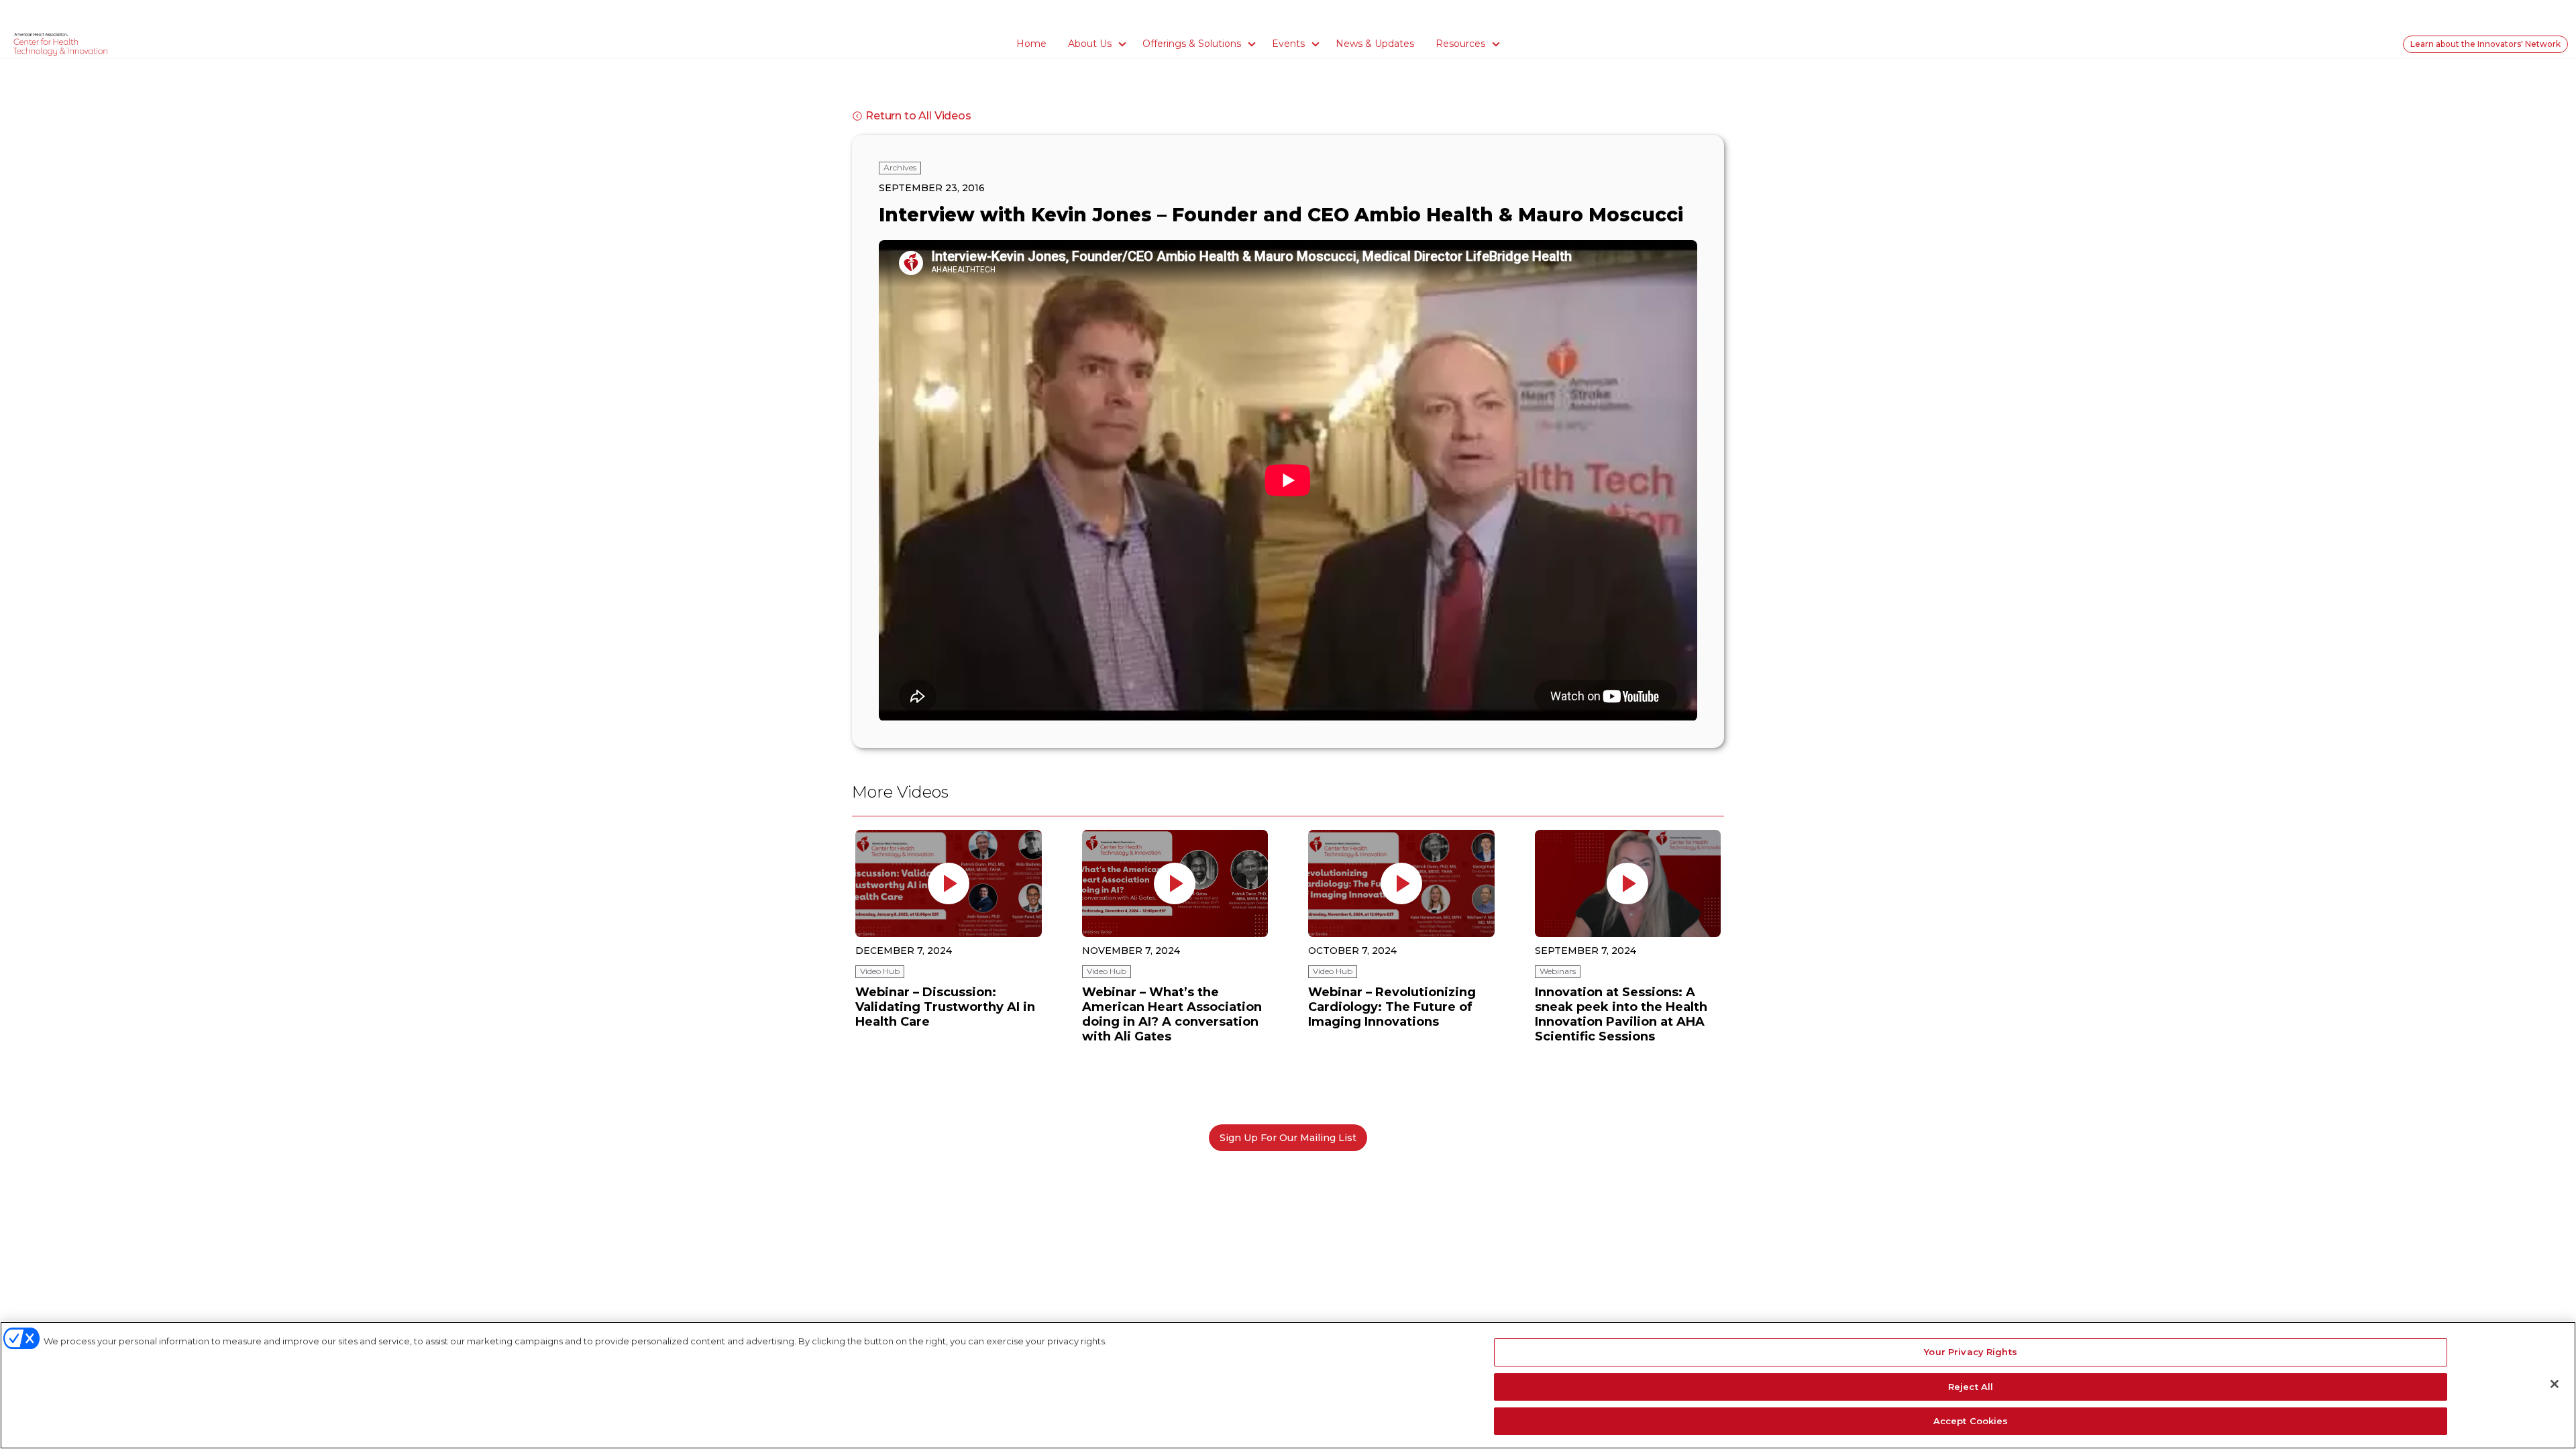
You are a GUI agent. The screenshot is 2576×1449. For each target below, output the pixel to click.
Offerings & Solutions (1192, 44)
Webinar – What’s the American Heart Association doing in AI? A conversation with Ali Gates (1172, 1014)
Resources (1460, 44)
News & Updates (1375, 44)
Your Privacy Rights (1970, 1352)
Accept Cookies (1971, 1421)
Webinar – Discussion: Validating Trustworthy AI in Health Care (945, 1007)
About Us (1090, 44)
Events (1288, 44)
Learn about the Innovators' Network (2485, 44)
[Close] (2555, 1384)
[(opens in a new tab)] (949, 883)
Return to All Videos (918, 116)
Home (1031, 44)
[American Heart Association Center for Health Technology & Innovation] (60, 44)
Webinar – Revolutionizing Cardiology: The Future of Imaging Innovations (1392, 1007)
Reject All (1971, 1387)
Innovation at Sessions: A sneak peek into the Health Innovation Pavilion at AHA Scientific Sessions (1621, 1014)
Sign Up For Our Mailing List (1288, 1138)
